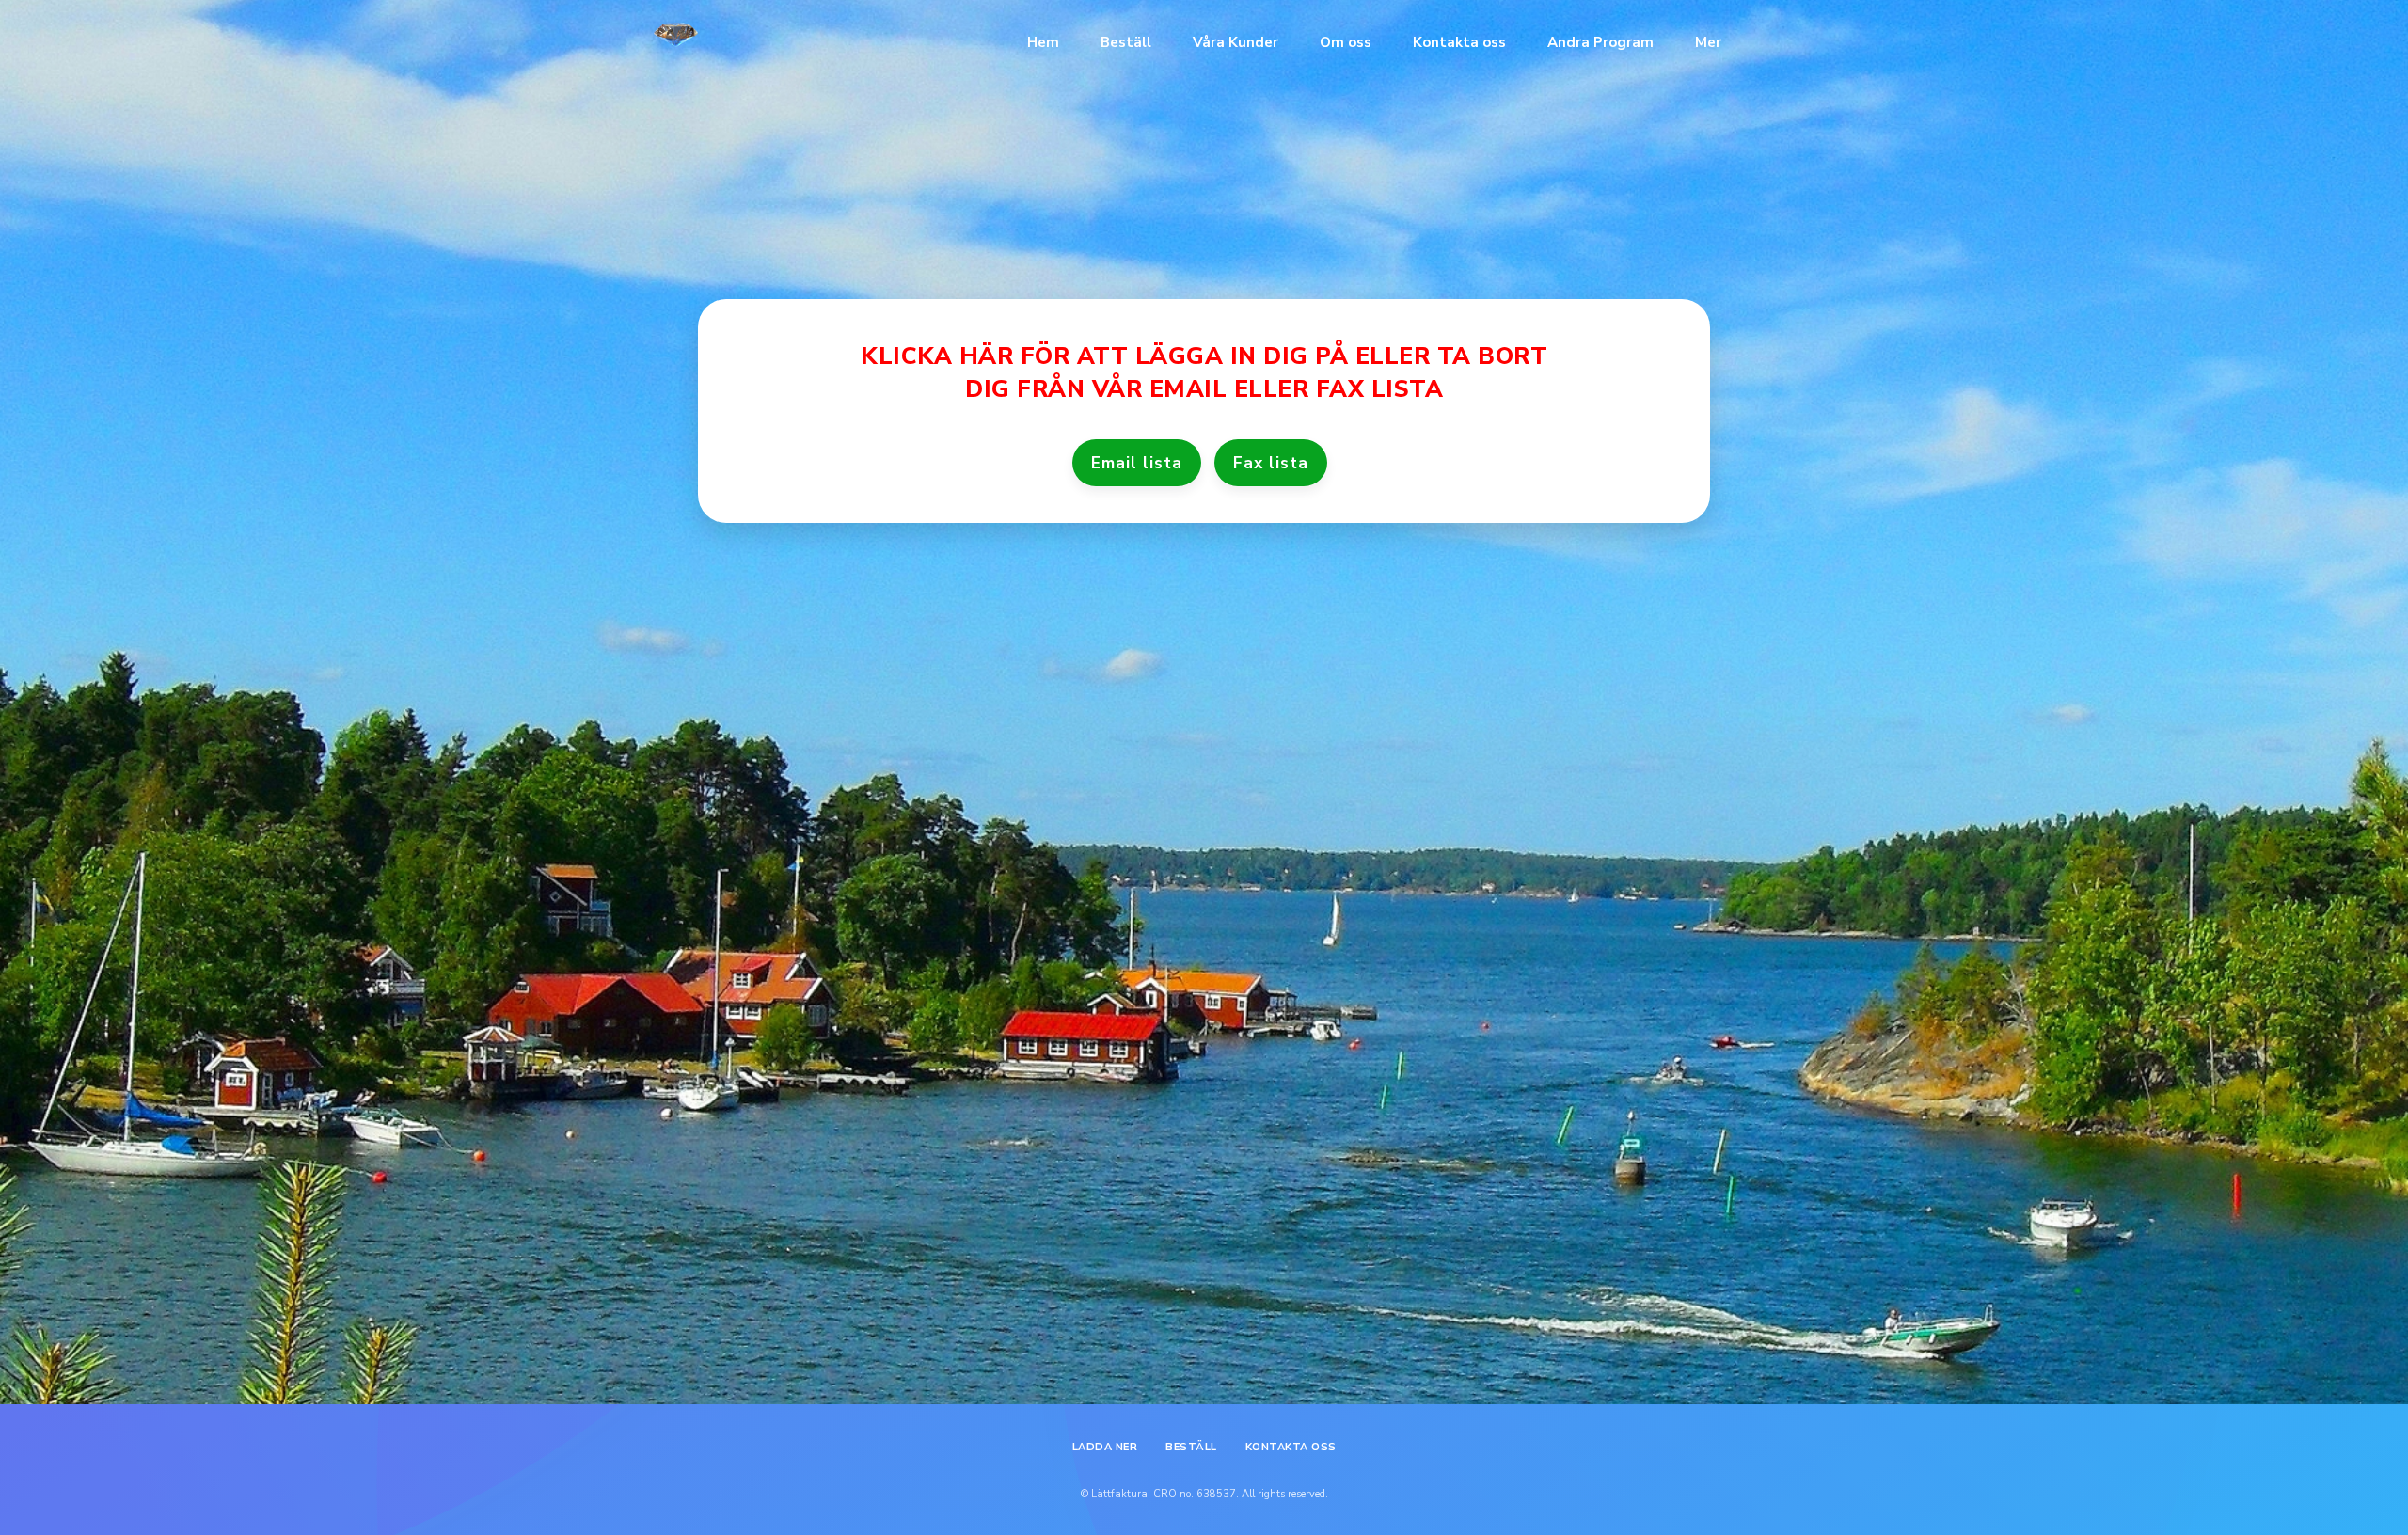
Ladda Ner (1105, 1447)
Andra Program (1600, 42)
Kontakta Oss (1291, 1447)
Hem (1043, 42)
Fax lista (1271, 463)
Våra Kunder (1236, 42)
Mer (1708, 42)
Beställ (1126, 42)
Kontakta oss (1459, 42)
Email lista (1137, 463)
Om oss (1346, 42)
